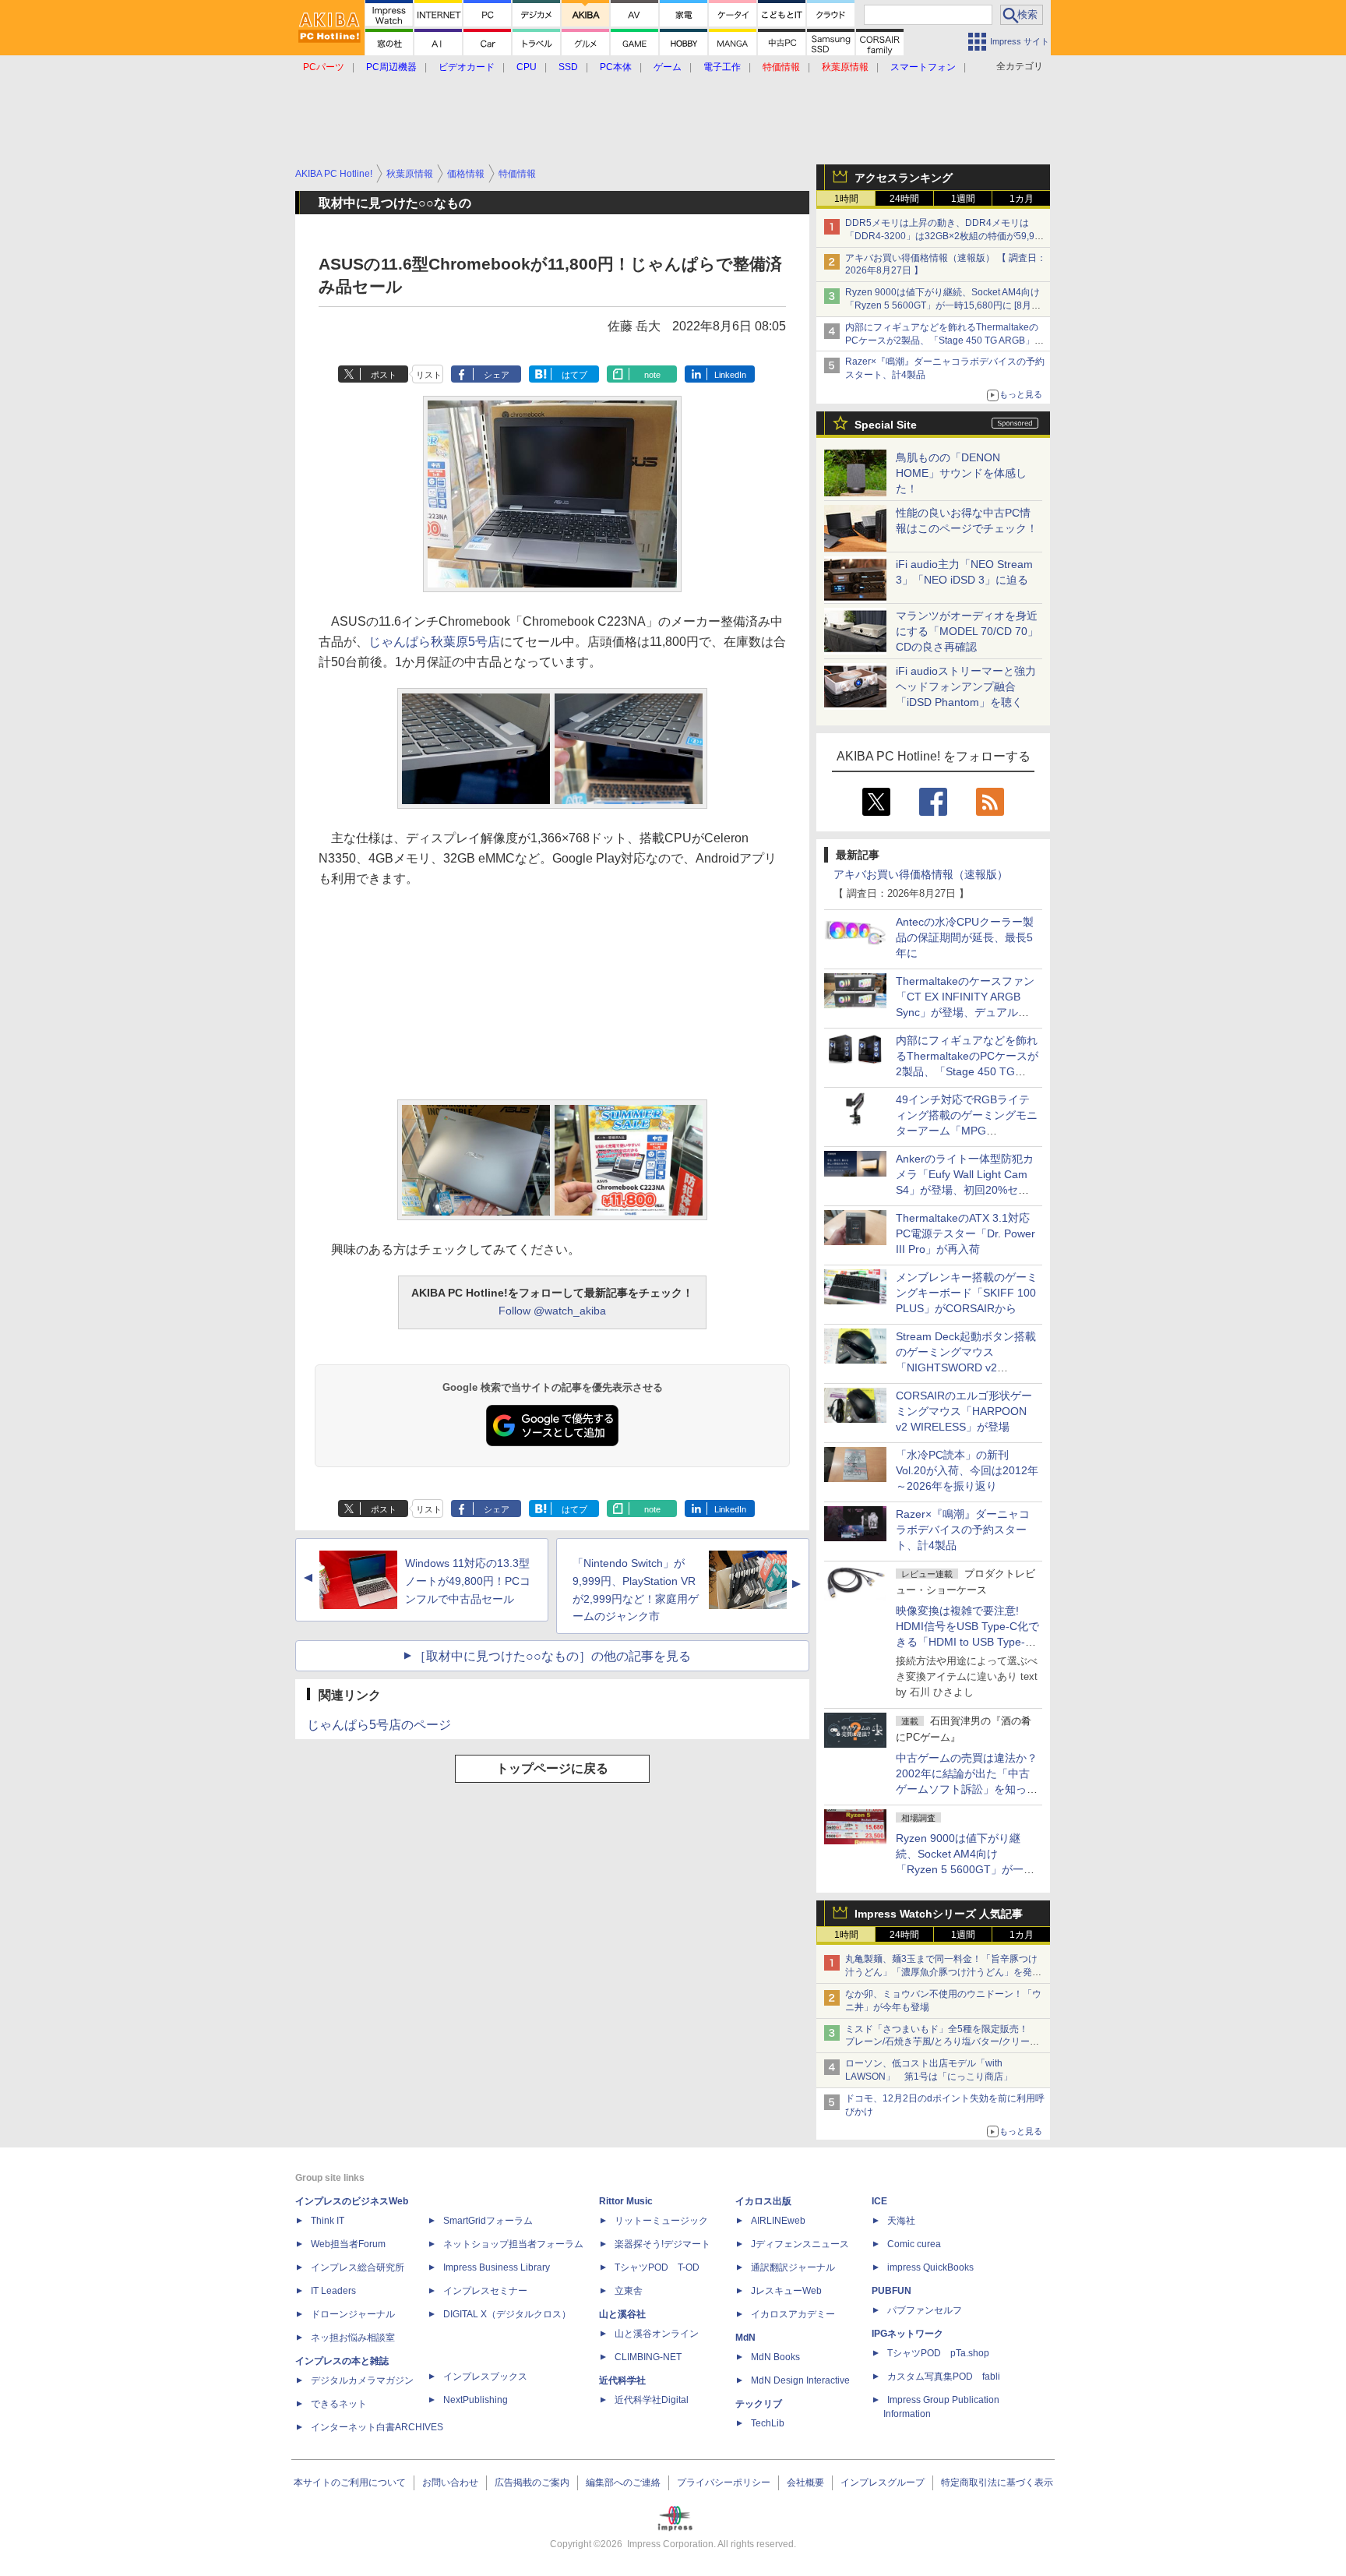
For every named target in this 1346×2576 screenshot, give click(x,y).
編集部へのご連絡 (623, 2482)
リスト (429, 375)
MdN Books (775, 2357)
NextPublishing (476, 2400)
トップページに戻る (552, 1768)
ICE (879, 2201)
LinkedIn (730, 375)
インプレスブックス (485, 2377)
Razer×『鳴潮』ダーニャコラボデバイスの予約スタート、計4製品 (963, 1530)
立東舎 (629, 2291)
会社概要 (805, 2482)
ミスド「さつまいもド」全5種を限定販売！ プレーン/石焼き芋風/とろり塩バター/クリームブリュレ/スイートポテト (942, 2042)
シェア (497, 375)
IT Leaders (333, 2291)
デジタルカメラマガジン (362, 2380)
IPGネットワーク (907, 2334)
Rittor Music (626, 2201)
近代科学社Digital (652, 2400)
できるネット (339, 2404)
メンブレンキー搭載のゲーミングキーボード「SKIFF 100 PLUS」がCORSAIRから (967, 1293)
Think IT (328, 2221)
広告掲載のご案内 (532, 2482)
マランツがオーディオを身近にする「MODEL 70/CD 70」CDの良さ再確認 (967, 631)
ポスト (384, 375)
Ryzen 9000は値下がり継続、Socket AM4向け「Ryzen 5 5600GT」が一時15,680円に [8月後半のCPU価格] (943, 305)
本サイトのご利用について (350, 2482)
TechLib (768, 2423)
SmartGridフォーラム (488, 2221)
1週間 (963, 199)
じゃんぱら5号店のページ (379, 1725)
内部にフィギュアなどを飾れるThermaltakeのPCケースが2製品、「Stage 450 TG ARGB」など (944, 341)
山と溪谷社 (622, 2314)
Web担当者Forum (348, 2244)
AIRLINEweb (778, 2221)
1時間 (846, 199)
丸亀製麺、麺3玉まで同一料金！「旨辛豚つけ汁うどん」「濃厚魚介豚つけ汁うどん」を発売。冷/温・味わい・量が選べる (941, 1972)
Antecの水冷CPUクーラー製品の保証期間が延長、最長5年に (965, 937)
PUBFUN (891, 2291)
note (652, 375)
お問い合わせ (450, 2482)
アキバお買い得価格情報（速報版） (921, 874)
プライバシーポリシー (724, 2482)
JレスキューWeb (786, 2291)
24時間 (904, 199)
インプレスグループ (883, 2482)
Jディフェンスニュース (800, 2244)
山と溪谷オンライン (657, 2334)
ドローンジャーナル (353, 2314)
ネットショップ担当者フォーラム (513, 2244)
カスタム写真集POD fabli (944, 2377)
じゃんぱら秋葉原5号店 (434, 642)
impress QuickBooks (930, 2267)
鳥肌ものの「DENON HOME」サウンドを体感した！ (961, 473)
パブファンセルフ (925, 2310)
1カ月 (1022, 199)
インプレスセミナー (485, 2291)
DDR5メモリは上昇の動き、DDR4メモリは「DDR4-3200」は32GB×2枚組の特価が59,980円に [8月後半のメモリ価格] (945, 236)
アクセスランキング (904, 178)
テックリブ (759, 2404)
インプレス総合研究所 (358, 2267)
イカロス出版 (763, 2201)
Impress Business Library (497, 2267)
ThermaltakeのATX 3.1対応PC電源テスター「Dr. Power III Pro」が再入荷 (965, 1233)
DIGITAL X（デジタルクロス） (507, 2314)
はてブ (574, 375)
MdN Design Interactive (800, 2380)
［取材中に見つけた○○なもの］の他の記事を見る (552, 1656)
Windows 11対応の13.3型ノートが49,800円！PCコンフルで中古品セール (468, 1581)
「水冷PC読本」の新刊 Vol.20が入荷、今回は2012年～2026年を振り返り (967, 1470)
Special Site (886, 425)
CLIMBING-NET (648, 2357)
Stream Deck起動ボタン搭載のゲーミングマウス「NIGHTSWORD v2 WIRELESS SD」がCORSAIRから (966, 1367)
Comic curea (914, 2244)
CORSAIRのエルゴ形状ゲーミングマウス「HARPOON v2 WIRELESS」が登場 (964, 1411)
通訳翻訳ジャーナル (793, 2267)
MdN (745, 2338)
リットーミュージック (661, 2221)
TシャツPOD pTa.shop (938, 2353)
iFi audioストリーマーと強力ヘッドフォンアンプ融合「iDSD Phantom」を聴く (966, 686)
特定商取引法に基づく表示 (997, 2482)
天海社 (901, 2221)
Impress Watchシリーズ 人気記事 (939, 1914)
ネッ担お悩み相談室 (353, 2338)
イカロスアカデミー (793, 2314)
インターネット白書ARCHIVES (377, 2427)
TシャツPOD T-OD (657, 2267)
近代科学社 (622, 2380)
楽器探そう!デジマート (662, 2244)
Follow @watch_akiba (552, 1311)
